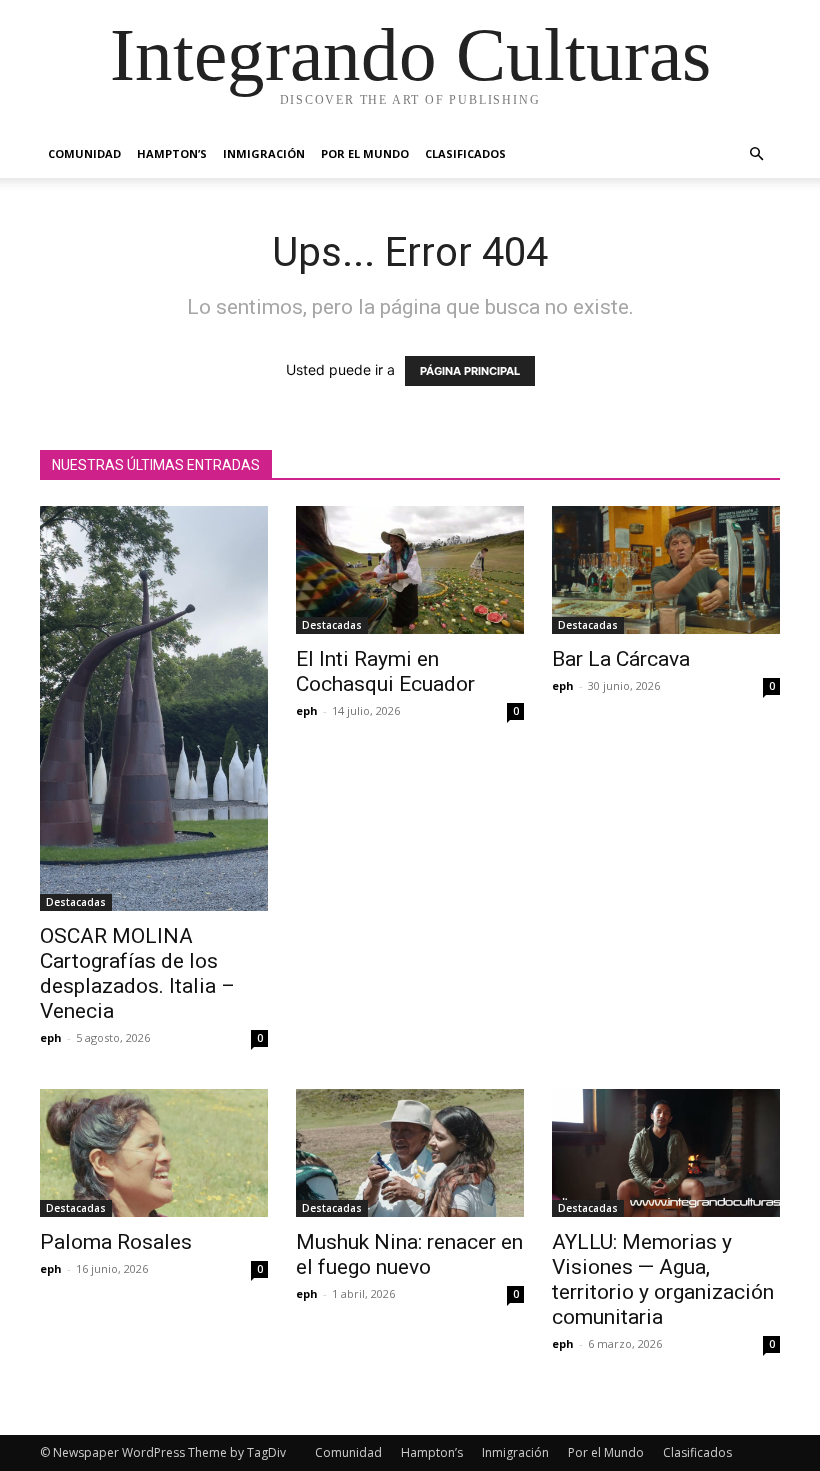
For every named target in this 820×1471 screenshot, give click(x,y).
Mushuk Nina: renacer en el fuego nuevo (409, 1254)
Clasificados (465, 153)
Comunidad (84, 153)
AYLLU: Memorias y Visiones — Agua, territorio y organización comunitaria (663, 1279)
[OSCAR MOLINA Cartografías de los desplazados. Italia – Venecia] (154, 708)
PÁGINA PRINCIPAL (470, 371)
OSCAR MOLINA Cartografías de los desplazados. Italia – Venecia (137, 973)
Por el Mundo (365, 153)
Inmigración (264, 153)
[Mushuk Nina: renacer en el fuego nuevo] (410, 1153)
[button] (756, 154)
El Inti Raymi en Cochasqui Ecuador (385, 671)
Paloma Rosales (116, 1242)
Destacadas (76, 902)
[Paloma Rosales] (154, 1153)
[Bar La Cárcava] (666, 570)
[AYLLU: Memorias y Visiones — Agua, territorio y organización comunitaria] (666, 1153)
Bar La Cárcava (621, 659)
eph (51, 1037)
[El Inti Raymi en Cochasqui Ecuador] (410, 570)
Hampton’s (172, 153)
